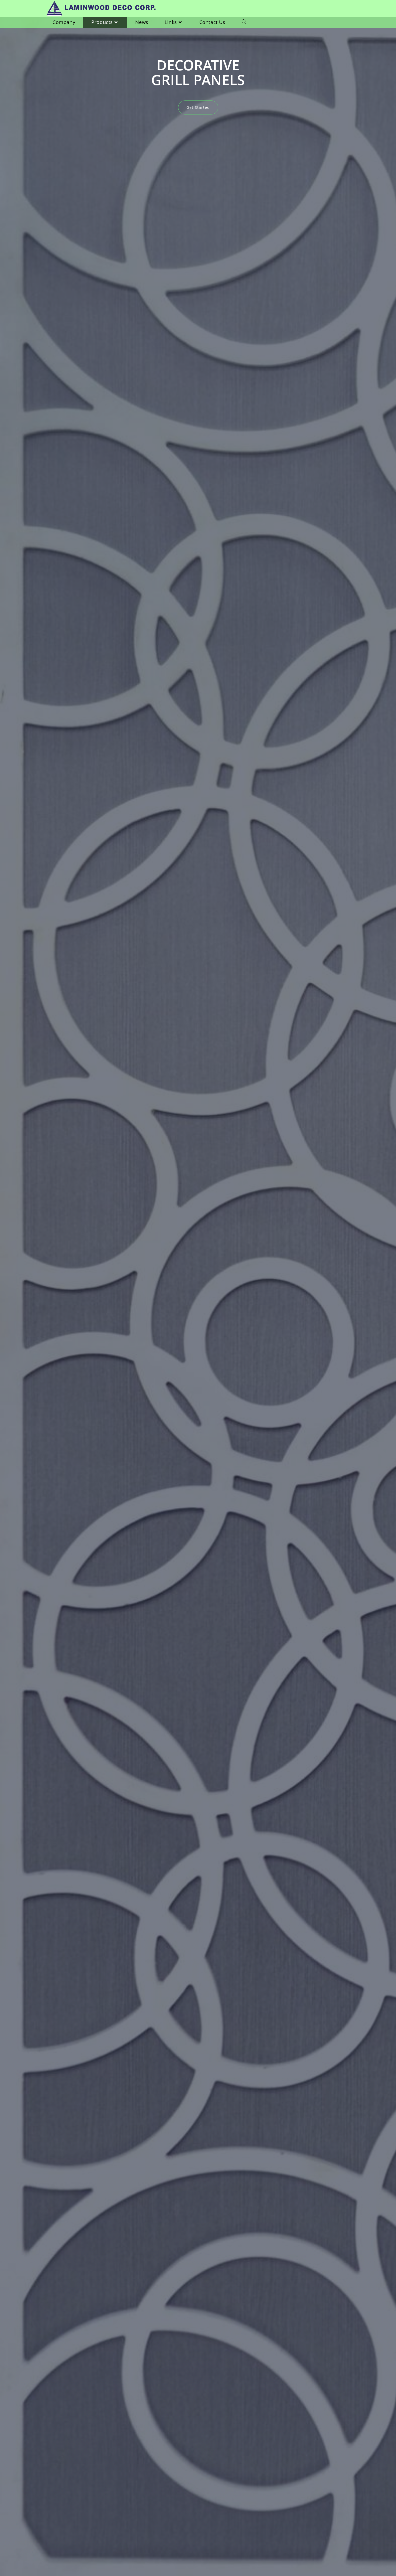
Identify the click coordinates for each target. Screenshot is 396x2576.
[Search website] (244, 22)
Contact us (198, 93)
